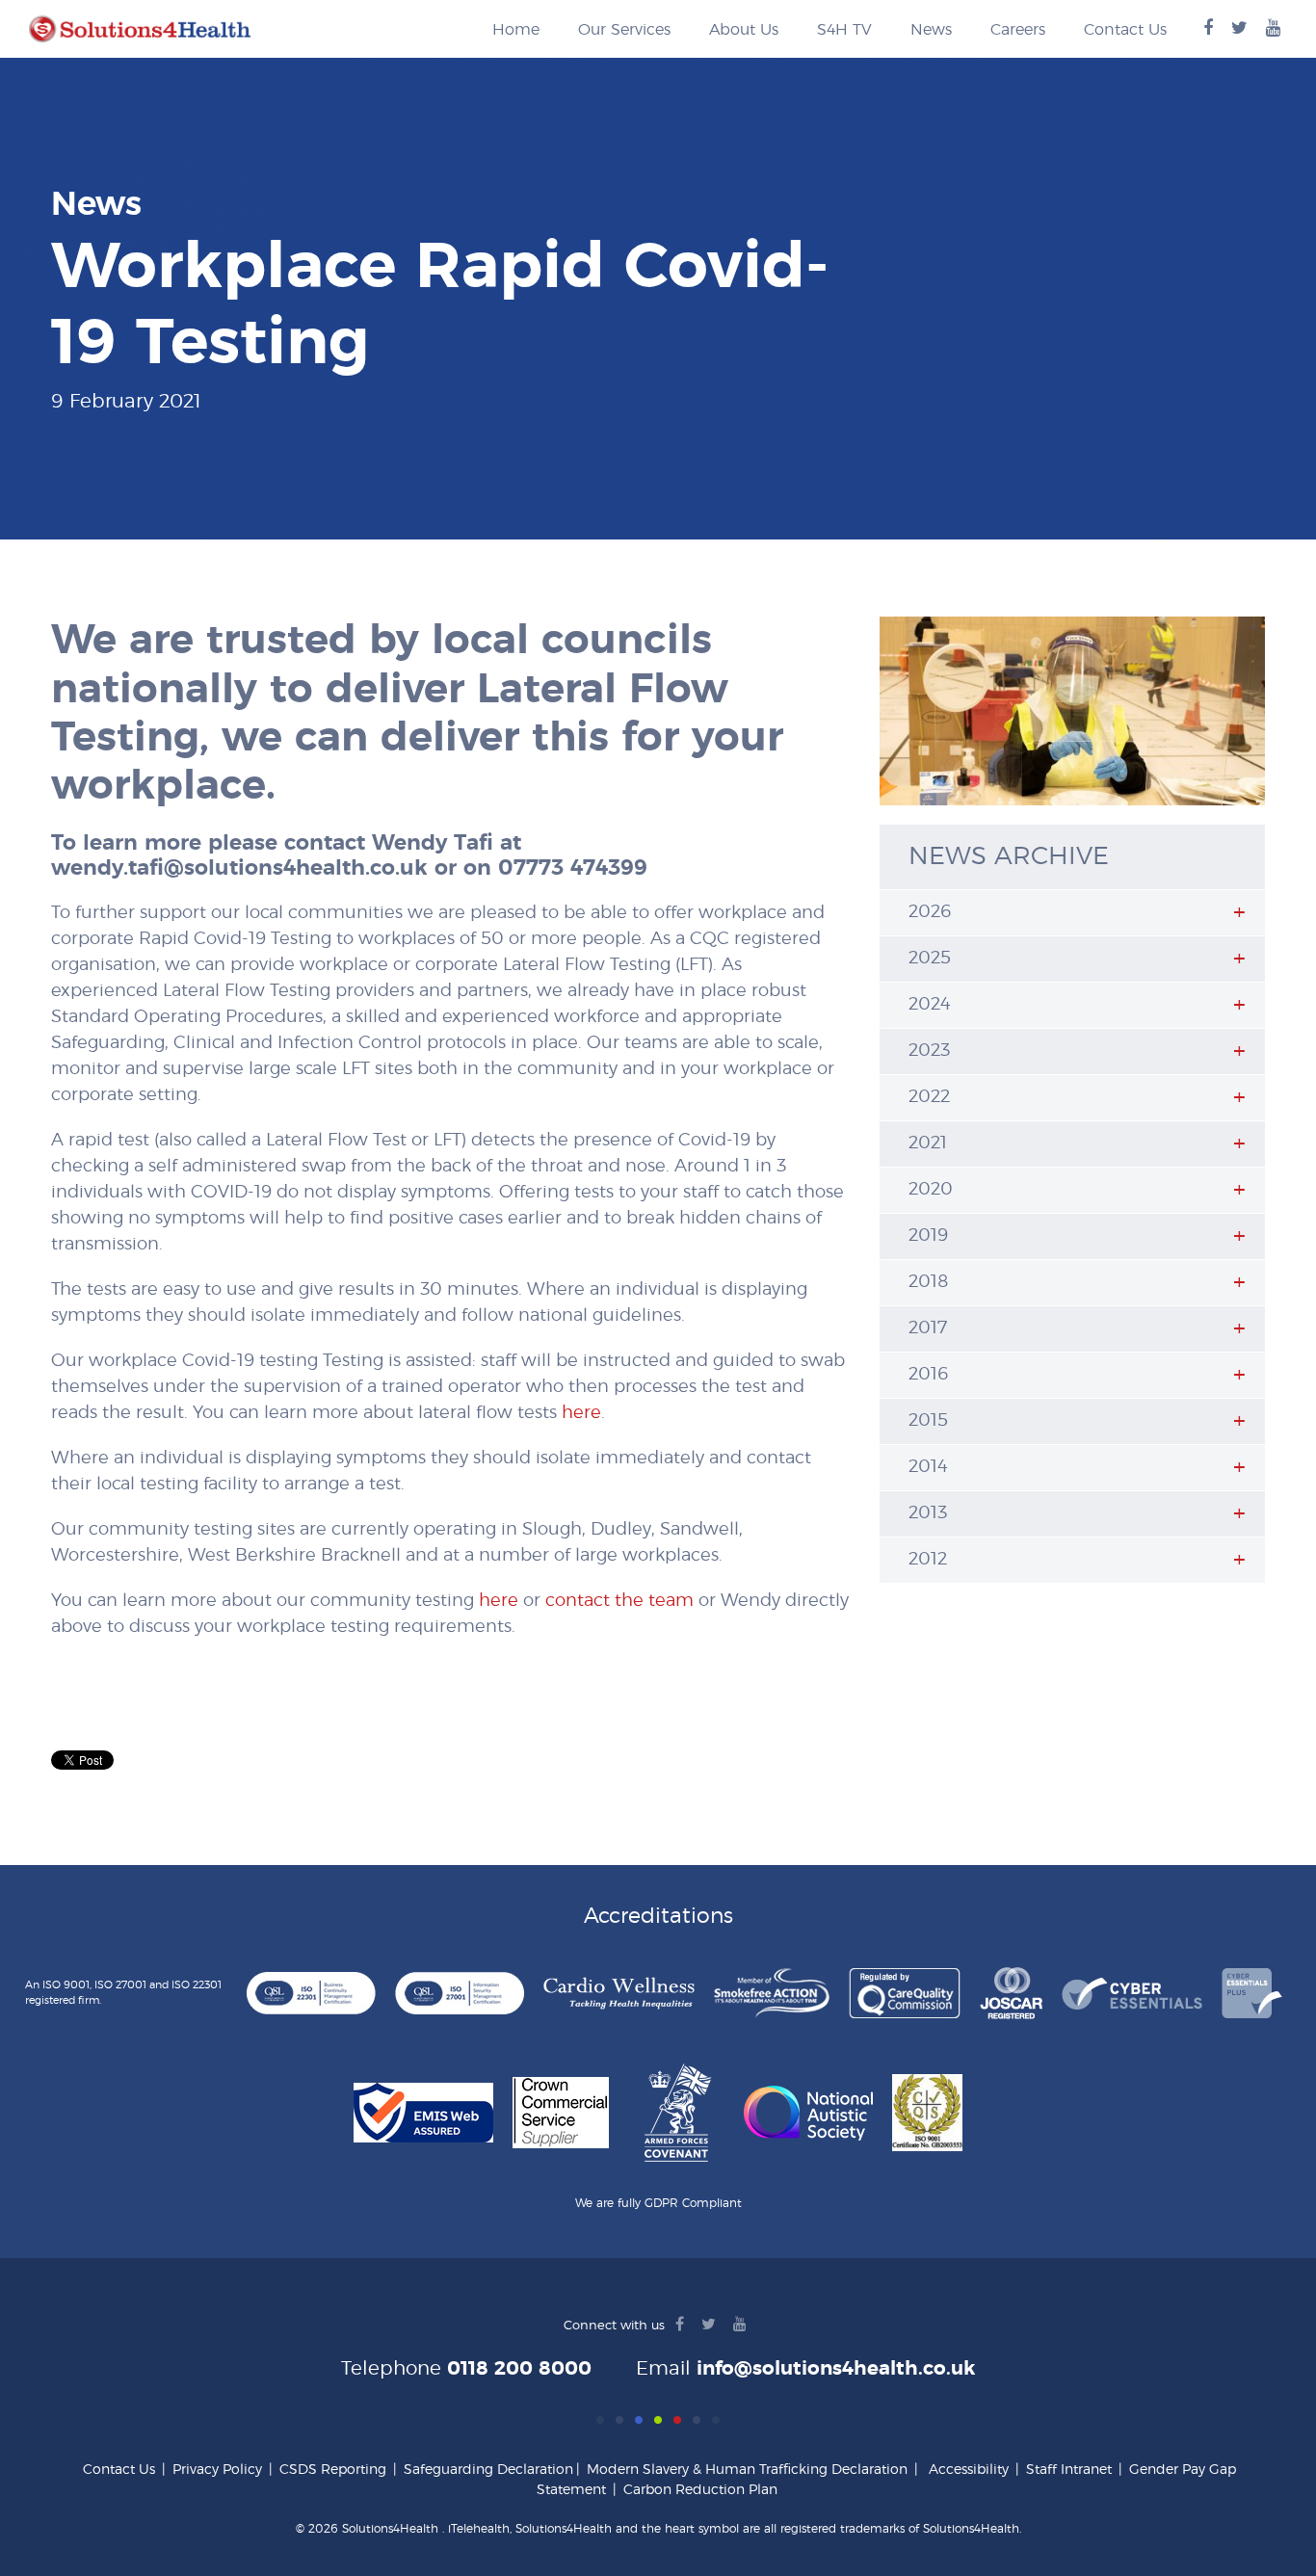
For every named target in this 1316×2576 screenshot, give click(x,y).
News (931, 30)
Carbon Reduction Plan (700, 2490)
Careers (1018, 30)
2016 (929, 1375)
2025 (930, 959)
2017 (928, 1328)
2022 (929, 1097)
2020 (931, 1190)
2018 (929, 1282)
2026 (930, 912)
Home (516, 30)
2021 (928, 1143)
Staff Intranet (1069, 2470)
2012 (928, 1560)
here (581, 1413)
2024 (930, 1005)
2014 (928, 1467)
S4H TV (844, 30)
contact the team (619, 1601)
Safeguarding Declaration (488, 2470)
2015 (928, 1421)
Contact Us (1125, 30)
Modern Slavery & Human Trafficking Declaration (747, 2470)
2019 (928, 1236)
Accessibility (969, 2470)
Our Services (624, 30)
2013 (928, 1513)
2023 (929, 1051)
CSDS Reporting (333, 2470)
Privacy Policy (217, 2470)
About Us (744, 30)
